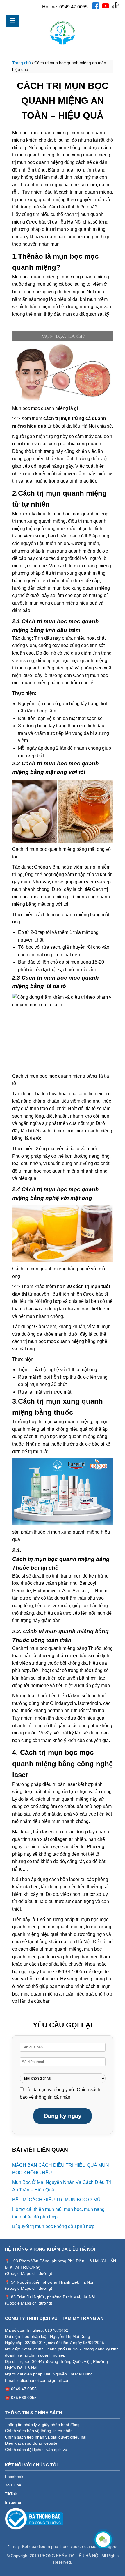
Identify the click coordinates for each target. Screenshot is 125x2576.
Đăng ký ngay (63, 2116)
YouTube (13, 2485)
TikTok (11, 2494)
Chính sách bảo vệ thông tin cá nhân (39, 2431)
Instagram (14, 2502)
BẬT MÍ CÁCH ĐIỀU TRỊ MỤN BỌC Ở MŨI (57, 2200)
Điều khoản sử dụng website (31, 2443)
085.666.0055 (24, 2398)
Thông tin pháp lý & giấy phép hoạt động (42, 2425)
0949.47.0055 (74, 7)
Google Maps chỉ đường (29, 2274)
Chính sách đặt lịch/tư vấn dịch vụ (36, 2450)
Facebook (14, 2477)
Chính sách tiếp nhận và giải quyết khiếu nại (46, 2437)
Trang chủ (22, 63)
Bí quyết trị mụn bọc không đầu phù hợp (53, 2226)
